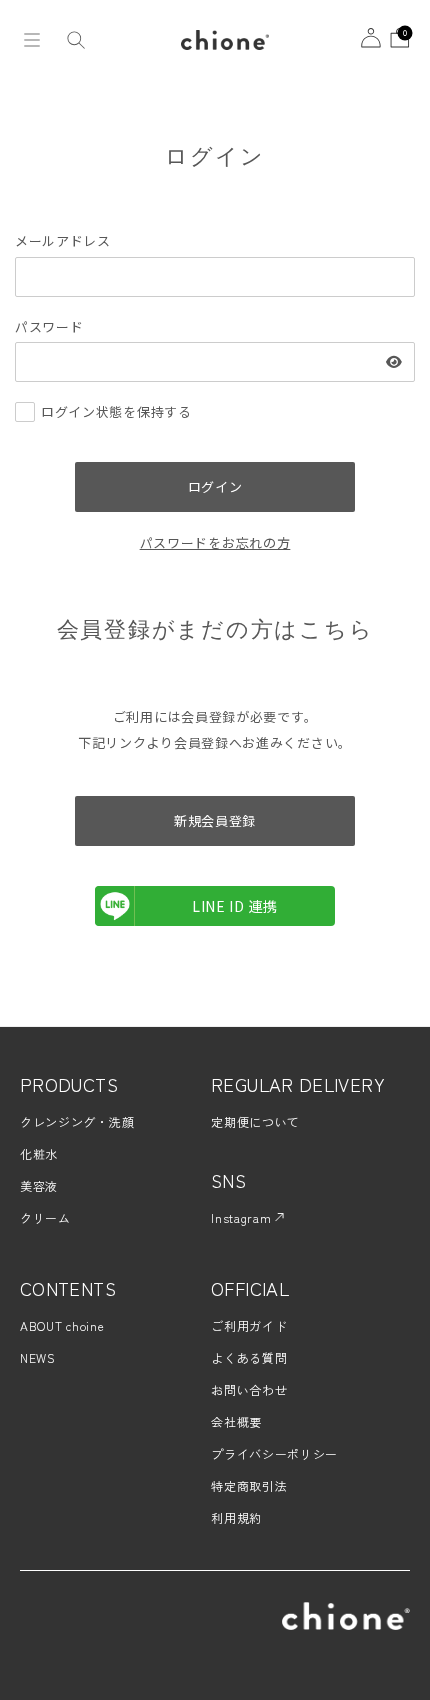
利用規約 (236, 1517)
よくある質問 (249, 1357)
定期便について (255, 1121)
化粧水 (39, 1153)
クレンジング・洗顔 (77, 1121)
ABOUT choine (62, 1325)
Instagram (243, 1217)
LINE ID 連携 (235, 906)
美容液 (39, 1185)
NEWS (38, 1357)
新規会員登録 (215, 820)
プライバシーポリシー (274, 1453)
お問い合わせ (249, 1389)
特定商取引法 (249, 1485)
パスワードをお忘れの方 (215, 542)
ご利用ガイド (249, 1325)
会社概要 (236, 1421)
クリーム (45, 1217)
